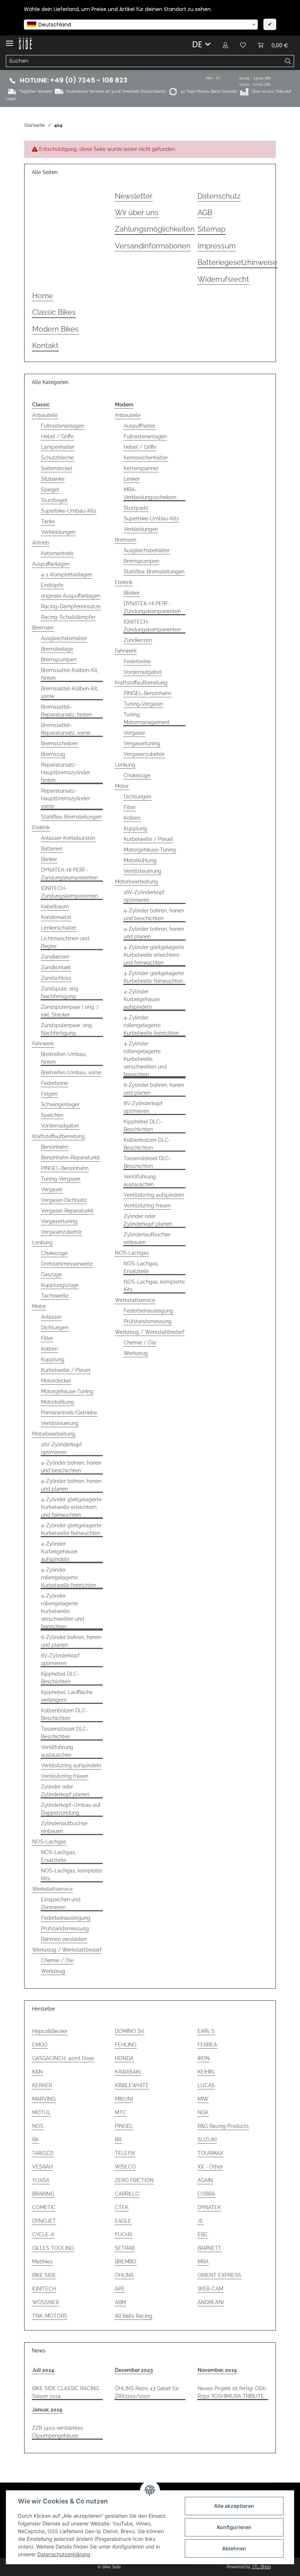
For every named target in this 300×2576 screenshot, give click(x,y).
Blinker (49, 859)
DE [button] (197, 44)
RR (118, 2140)
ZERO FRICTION (134, 2180)
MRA (203, 2262)
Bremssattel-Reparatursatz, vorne (66, 729)
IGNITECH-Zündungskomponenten (70, 892)
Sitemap (211, 229)
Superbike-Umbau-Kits (69, 511)
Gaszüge (51, 1274)
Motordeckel (56, 1381)
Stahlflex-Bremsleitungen (71, 817)
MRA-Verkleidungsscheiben (150, 493)
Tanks (48, 521)
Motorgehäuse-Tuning (67, 1391)
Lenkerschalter (59, 928)
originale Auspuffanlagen (71, 596)
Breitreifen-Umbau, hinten (64, 1058)
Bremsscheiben (59, 743)
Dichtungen (55, 1328)
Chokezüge (54, 1253)
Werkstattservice (52, 1889)
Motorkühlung (57, 1402)
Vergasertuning (59, 1221)
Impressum (217, 246)
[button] (225, 45)
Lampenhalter (58, 447)
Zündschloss (56, 978)
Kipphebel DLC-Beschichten (60, 1678)
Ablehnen (234, 2548)
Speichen (52, 1115)
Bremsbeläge (57, 649)
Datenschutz (219, 196)
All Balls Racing (134, 2316)
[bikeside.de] (25, 44)
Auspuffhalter (140, 426)
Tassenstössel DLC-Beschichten (65, 1733)
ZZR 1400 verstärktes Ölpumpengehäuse (58, 2432)
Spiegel (50, 490)
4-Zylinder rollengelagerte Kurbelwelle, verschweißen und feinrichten (63, 1611)
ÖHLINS (124, 2275)
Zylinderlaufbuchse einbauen (64, 1827)
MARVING (44, 2099)
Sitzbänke (53, 479)
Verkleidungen (58, 532)
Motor (39, 1306)
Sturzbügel (54, 500)
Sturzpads (136, 508)
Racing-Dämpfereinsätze (71, 606)
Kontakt (45, 346)
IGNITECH (44, 2289)
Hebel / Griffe (57, 436)
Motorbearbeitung (54, 1434)
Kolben (49, 1349)
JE (200, 2221)
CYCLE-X (43, 2234)
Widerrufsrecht (223, 279)
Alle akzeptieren (234, 2506)
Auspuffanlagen (51, 564)
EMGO (40, 2045)
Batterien (52, 849)
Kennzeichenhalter (146, 458)
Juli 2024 (43, 2370)
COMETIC (44, 2207)
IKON (204, 2058)
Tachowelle (55, 1296)
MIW (203, 2099)
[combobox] (141, 25)
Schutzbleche (57, 458)
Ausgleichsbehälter (64, 638)
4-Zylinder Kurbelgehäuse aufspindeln (59, 1551)
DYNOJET (44, 2221)
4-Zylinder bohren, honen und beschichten (71, 1467)
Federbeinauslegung (66, 1918)
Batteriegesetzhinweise (237, 263)
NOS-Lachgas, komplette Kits (72, 1874)
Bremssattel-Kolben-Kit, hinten (70, 674)
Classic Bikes (54, 312)
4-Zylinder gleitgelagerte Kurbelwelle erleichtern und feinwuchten (71, 1507)
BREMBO (126, 2262)
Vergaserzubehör (61, 1232)
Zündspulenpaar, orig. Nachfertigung (67, 1029)
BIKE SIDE (44, 2275)
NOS (38, 2126)
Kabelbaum (55, 907)
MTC (121, 2112)
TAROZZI (43, 2153)
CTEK (122, 2207)
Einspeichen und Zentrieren (61, 1903)
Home (43, 296)
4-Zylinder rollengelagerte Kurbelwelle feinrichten (69, 1577)
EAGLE (123, 2221)
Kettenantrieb (57, 553)
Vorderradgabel (60, 1126)
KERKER (42, 2085)
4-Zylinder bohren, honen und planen (71, 1485)
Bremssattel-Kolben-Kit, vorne (70, 692)
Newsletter (134, 196)
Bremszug (53, 754)
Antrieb (41, 543)
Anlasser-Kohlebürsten (68, 838)
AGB (205, 213)
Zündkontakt (56, 967)
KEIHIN (206, 2072)
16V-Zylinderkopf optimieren (61, 1448)
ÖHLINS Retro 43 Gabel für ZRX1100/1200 (147, 2392)
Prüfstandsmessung (65, 1929)
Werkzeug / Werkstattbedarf (67, 1950)
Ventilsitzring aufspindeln (71, 1765)
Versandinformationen (153, 246)
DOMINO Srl (130, 2031)
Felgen (49, 1094)
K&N (37, 2072)
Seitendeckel (57, 468)
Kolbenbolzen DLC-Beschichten (64, 1714)
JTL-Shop (261, 2567)
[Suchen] (288, 61)
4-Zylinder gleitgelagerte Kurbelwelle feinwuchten (71, 1529)
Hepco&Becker (50, 2031)
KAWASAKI (128, 2072)
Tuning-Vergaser (61, 1179)
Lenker (132, 479)
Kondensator (56, 917)
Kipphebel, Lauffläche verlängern (67, 1696)
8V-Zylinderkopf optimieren (60, 1659)
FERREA (207, 2045)
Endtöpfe (52, 585)
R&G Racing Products (223, 2126)
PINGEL (124, 2126)
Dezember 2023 (134, 2370)
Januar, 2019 (47, 2410)
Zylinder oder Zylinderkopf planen (65, 1791)
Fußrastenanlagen (63, 426)
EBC (203, 2234)
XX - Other (210, 2167)
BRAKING (43, 2194)
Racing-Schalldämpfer (68, 617)
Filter (47, 1338)
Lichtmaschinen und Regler (65, 942)
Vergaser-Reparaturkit (67, 1211)
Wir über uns (137, 213)
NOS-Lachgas (49, 1842)
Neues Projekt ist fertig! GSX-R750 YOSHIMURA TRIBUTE (232, 2392)
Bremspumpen (59, 660)
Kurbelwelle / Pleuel (66, 1370)
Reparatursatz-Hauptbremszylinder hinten (65, 772)
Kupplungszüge (60, 1285)
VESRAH (42, 2167)
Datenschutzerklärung (64, 2554)
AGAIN (205, 2180)
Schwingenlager (60, 1104)
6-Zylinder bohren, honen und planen (71, 1641)
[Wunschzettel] (243, 45)
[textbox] (141, 25)
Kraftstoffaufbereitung (59, 1136)
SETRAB (125, 2248)
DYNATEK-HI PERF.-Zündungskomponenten (70, 874)
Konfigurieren (234, 2527)
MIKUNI (124, 2099)
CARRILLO (127, 2194)
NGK (203, 2112)
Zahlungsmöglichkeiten (155, 229)
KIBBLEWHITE (132, 2085)
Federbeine (55, 1083)
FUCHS (124, 2234)
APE (120, 2289)
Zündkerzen (55, 957)
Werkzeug (53, 1971)
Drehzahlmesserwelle (67, 1264)
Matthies (42, 2262)
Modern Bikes (55, 329)
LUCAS (206, 2085)
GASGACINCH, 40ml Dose (63, 2058)
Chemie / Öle (57, 1960)
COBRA (206, 2194)
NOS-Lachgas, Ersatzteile (59, 1856)
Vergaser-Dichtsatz (64, 1200)
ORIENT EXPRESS (219, 2275)
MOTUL (42, 2112)
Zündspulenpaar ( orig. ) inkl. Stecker (70, 1011)
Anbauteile (45, 415)
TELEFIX (125, 2153)
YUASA (41, 2180)
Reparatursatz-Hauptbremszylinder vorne (65, 798)
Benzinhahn (55, 1147)
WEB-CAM (210, 2289)
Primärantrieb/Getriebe (69, 1413)
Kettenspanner (141, 468)
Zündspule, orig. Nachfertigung (60, 992)
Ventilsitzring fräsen (65, 1776)
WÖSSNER (46, 2302)
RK (35, 2140)
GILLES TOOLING (53, 2248)
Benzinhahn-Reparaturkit (70, 1158)
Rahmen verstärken (64, 1939)
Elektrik (41, 827)
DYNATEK (209, 2207)
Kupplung (53, 1359)
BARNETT (209, 2248)
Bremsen (43, 628)
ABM (120, 2302)
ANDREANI (211, 2302)
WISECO (125, 2167)
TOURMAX (210, 2153)
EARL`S (206, 2031)
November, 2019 (217, 2370)
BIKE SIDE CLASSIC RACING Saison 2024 (66, 2392)
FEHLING (126, 2045)
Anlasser (51, 1317)
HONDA (124, 2058)
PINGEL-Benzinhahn (65, 1168)
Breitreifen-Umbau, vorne (71, 1073)
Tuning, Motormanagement (147, 718)
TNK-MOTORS (50, 2316)
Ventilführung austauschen (57, 1751)
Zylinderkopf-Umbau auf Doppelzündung (71, 1809)
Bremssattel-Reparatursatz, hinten (66, 711)
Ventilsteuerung (60, 1423)
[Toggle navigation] (10, 40)
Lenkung (42, 1243)
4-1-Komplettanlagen (67, 575)
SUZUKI (207, 2140)
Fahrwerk (43, 1044)
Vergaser (52, 1189)
